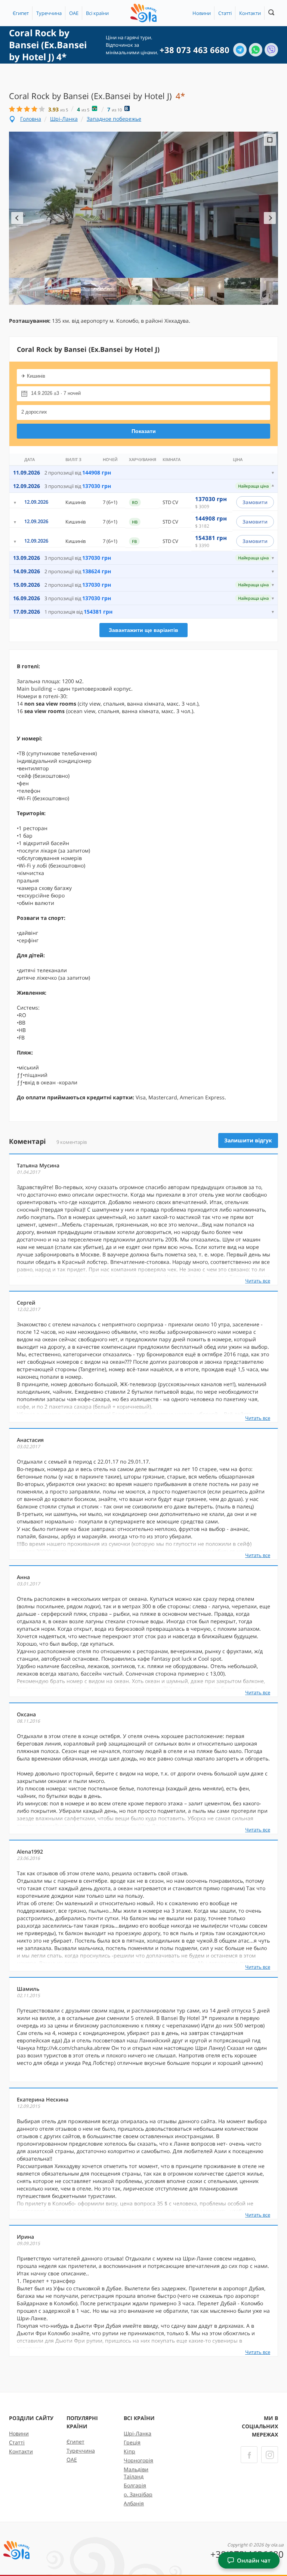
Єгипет (21, 13)
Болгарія (135, 2485)
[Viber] (271, 50)
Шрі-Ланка (64, 119)
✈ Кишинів (33, 376)
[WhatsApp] (256, 50)
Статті (225, 13)
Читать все (258, 1281)
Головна (31, 119)
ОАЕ (74, 13)
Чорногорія (138, 2460)
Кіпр (129, 2451)
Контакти (250, 13)
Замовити (255, 502)
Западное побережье (114, 119)
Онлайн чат (254, 2560)
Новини (202, 13)
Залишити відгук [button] (248, 1140)
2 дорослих (34, 412)
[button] (97, 13)
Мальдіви (136, 2469)
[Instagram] (270, 2455)
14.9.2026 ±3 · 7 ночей (56, 393)
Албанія (134, 2503)
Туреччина (49, 13)
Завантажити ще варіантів (143, 630)
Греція (132, 2442)
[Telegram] (240, 50)
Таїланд (134, 2476)
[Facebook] (249, 2455)
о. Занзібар (138, 2494)
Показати (144, 431)
